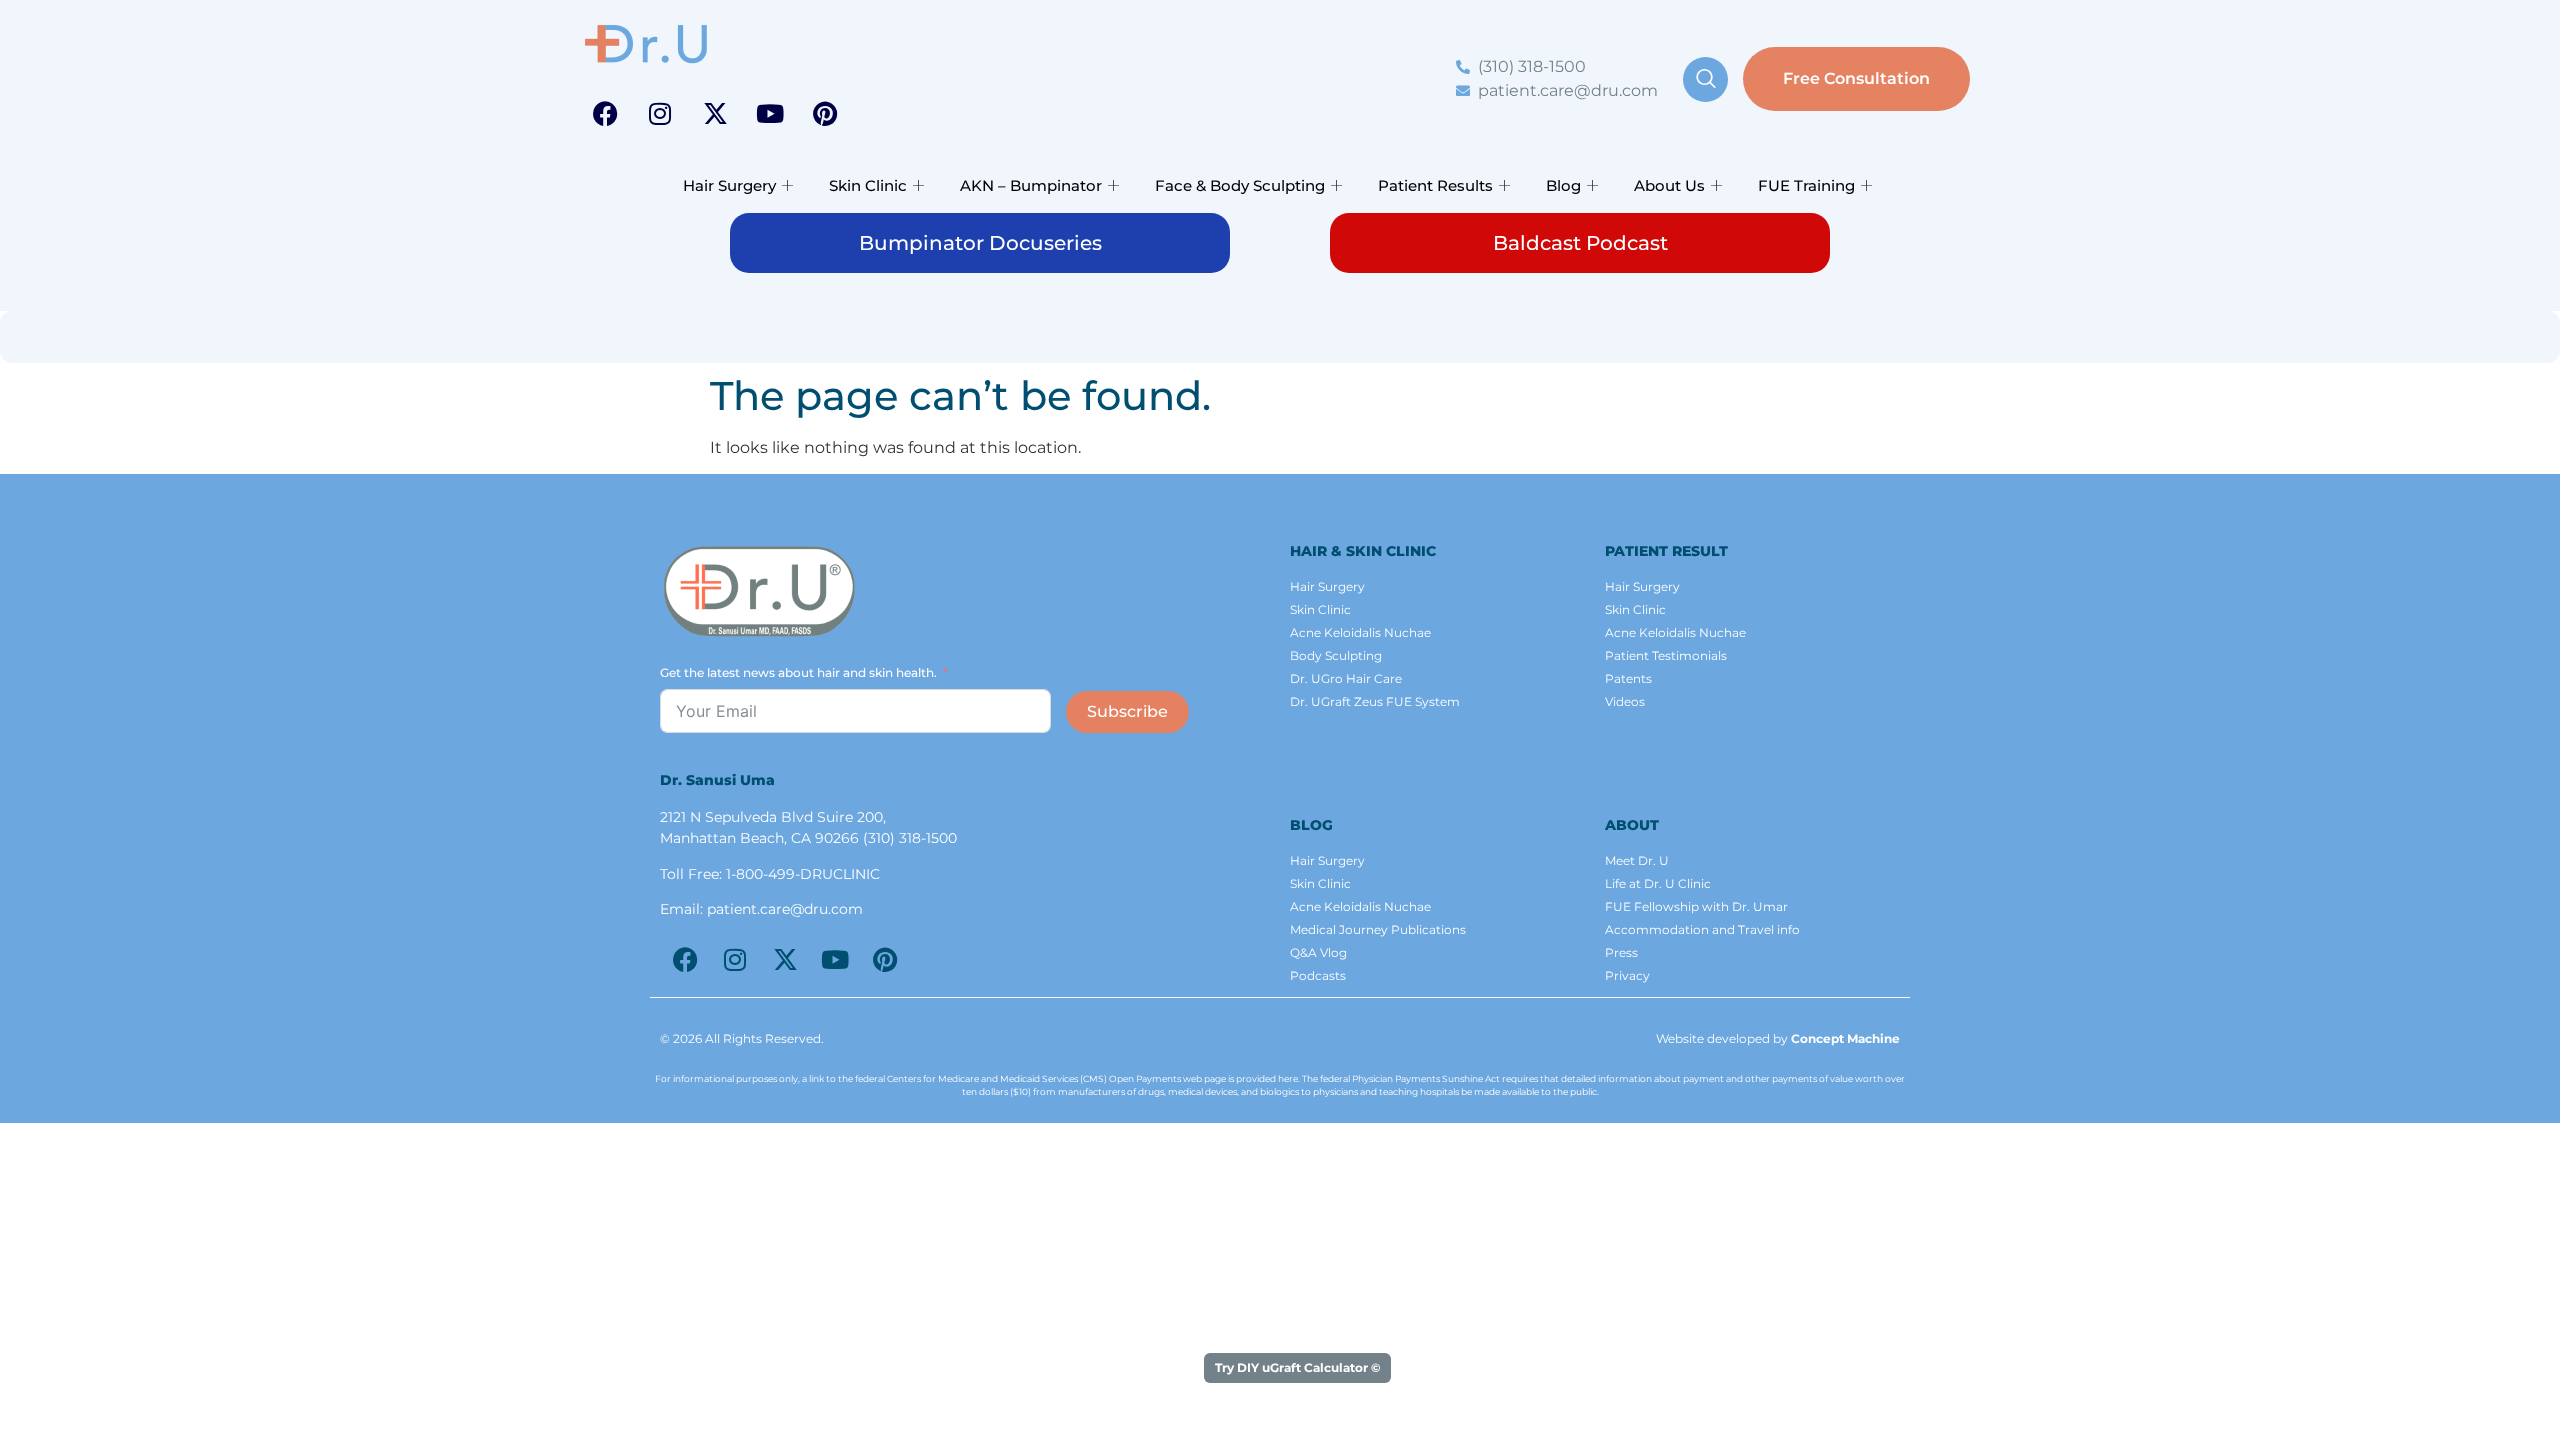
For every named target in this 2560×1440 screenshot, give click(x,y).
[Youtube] (770, 113)
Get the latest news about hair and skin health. (798, 672)
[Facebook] (605, 113)
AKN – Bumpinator (1031, 185)
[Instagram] (660, 113)
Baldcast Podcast (1580, 243)
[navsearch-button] (1705, 79)
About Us (1669, 185)
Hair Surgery (729, 185)
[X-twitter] (715, 113)
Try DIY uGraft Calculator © (1297, 1367)
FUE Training (1806, 185)
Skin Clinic (868, 185)
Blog (1563, 185)
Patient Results (1435, 185)
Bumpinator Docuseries (980, 243)
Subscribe (1127, 711)
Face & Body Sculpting (1240, 185)
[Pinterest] (825, 113)
